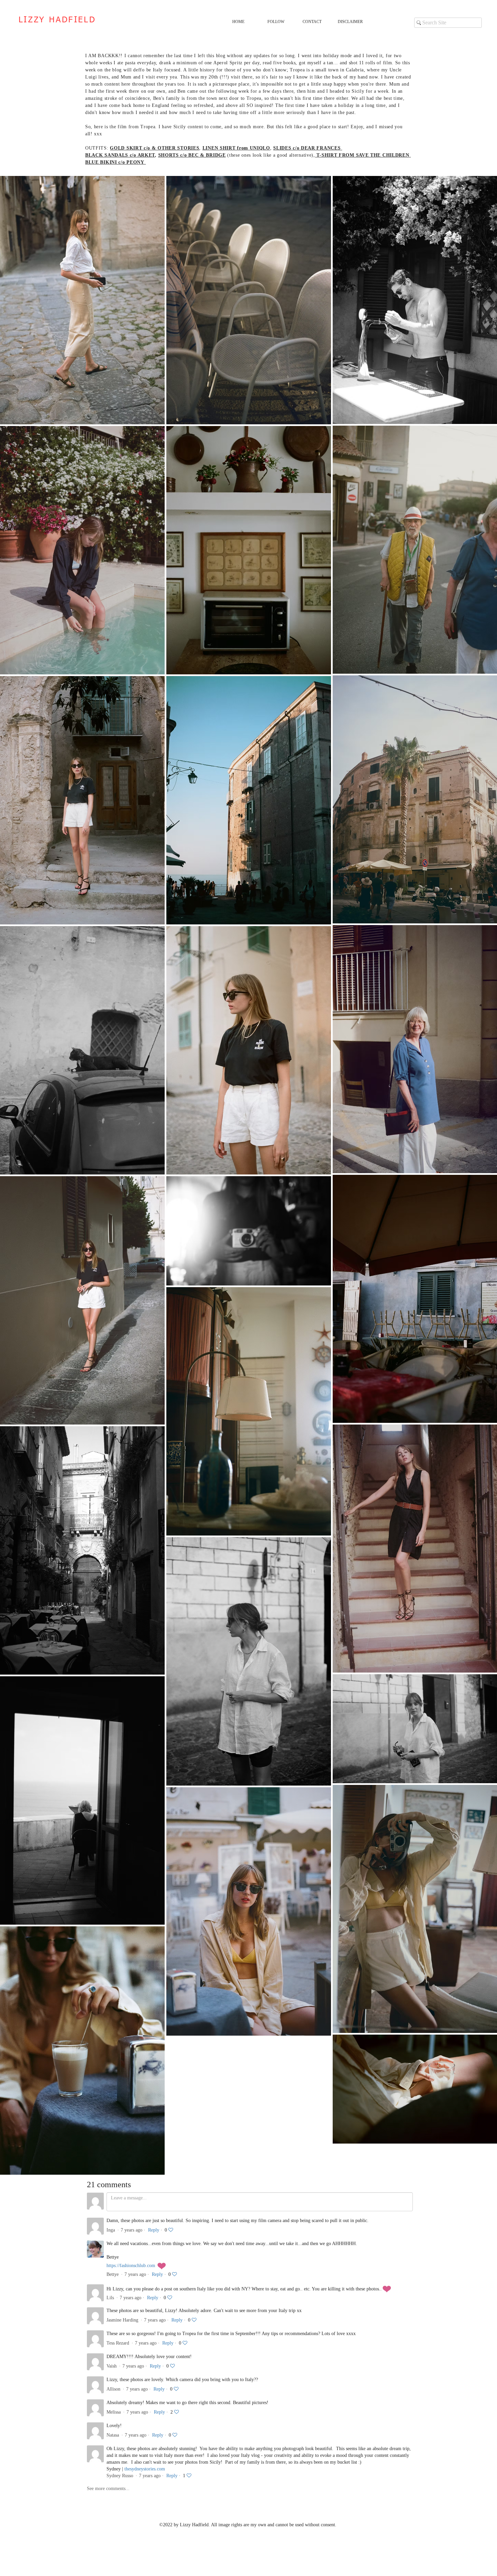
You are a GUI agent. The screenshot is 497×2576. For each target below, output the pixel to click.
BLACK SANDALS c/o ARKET (120, 155)
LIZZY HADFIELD (57, 20)
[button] (280, 22)
